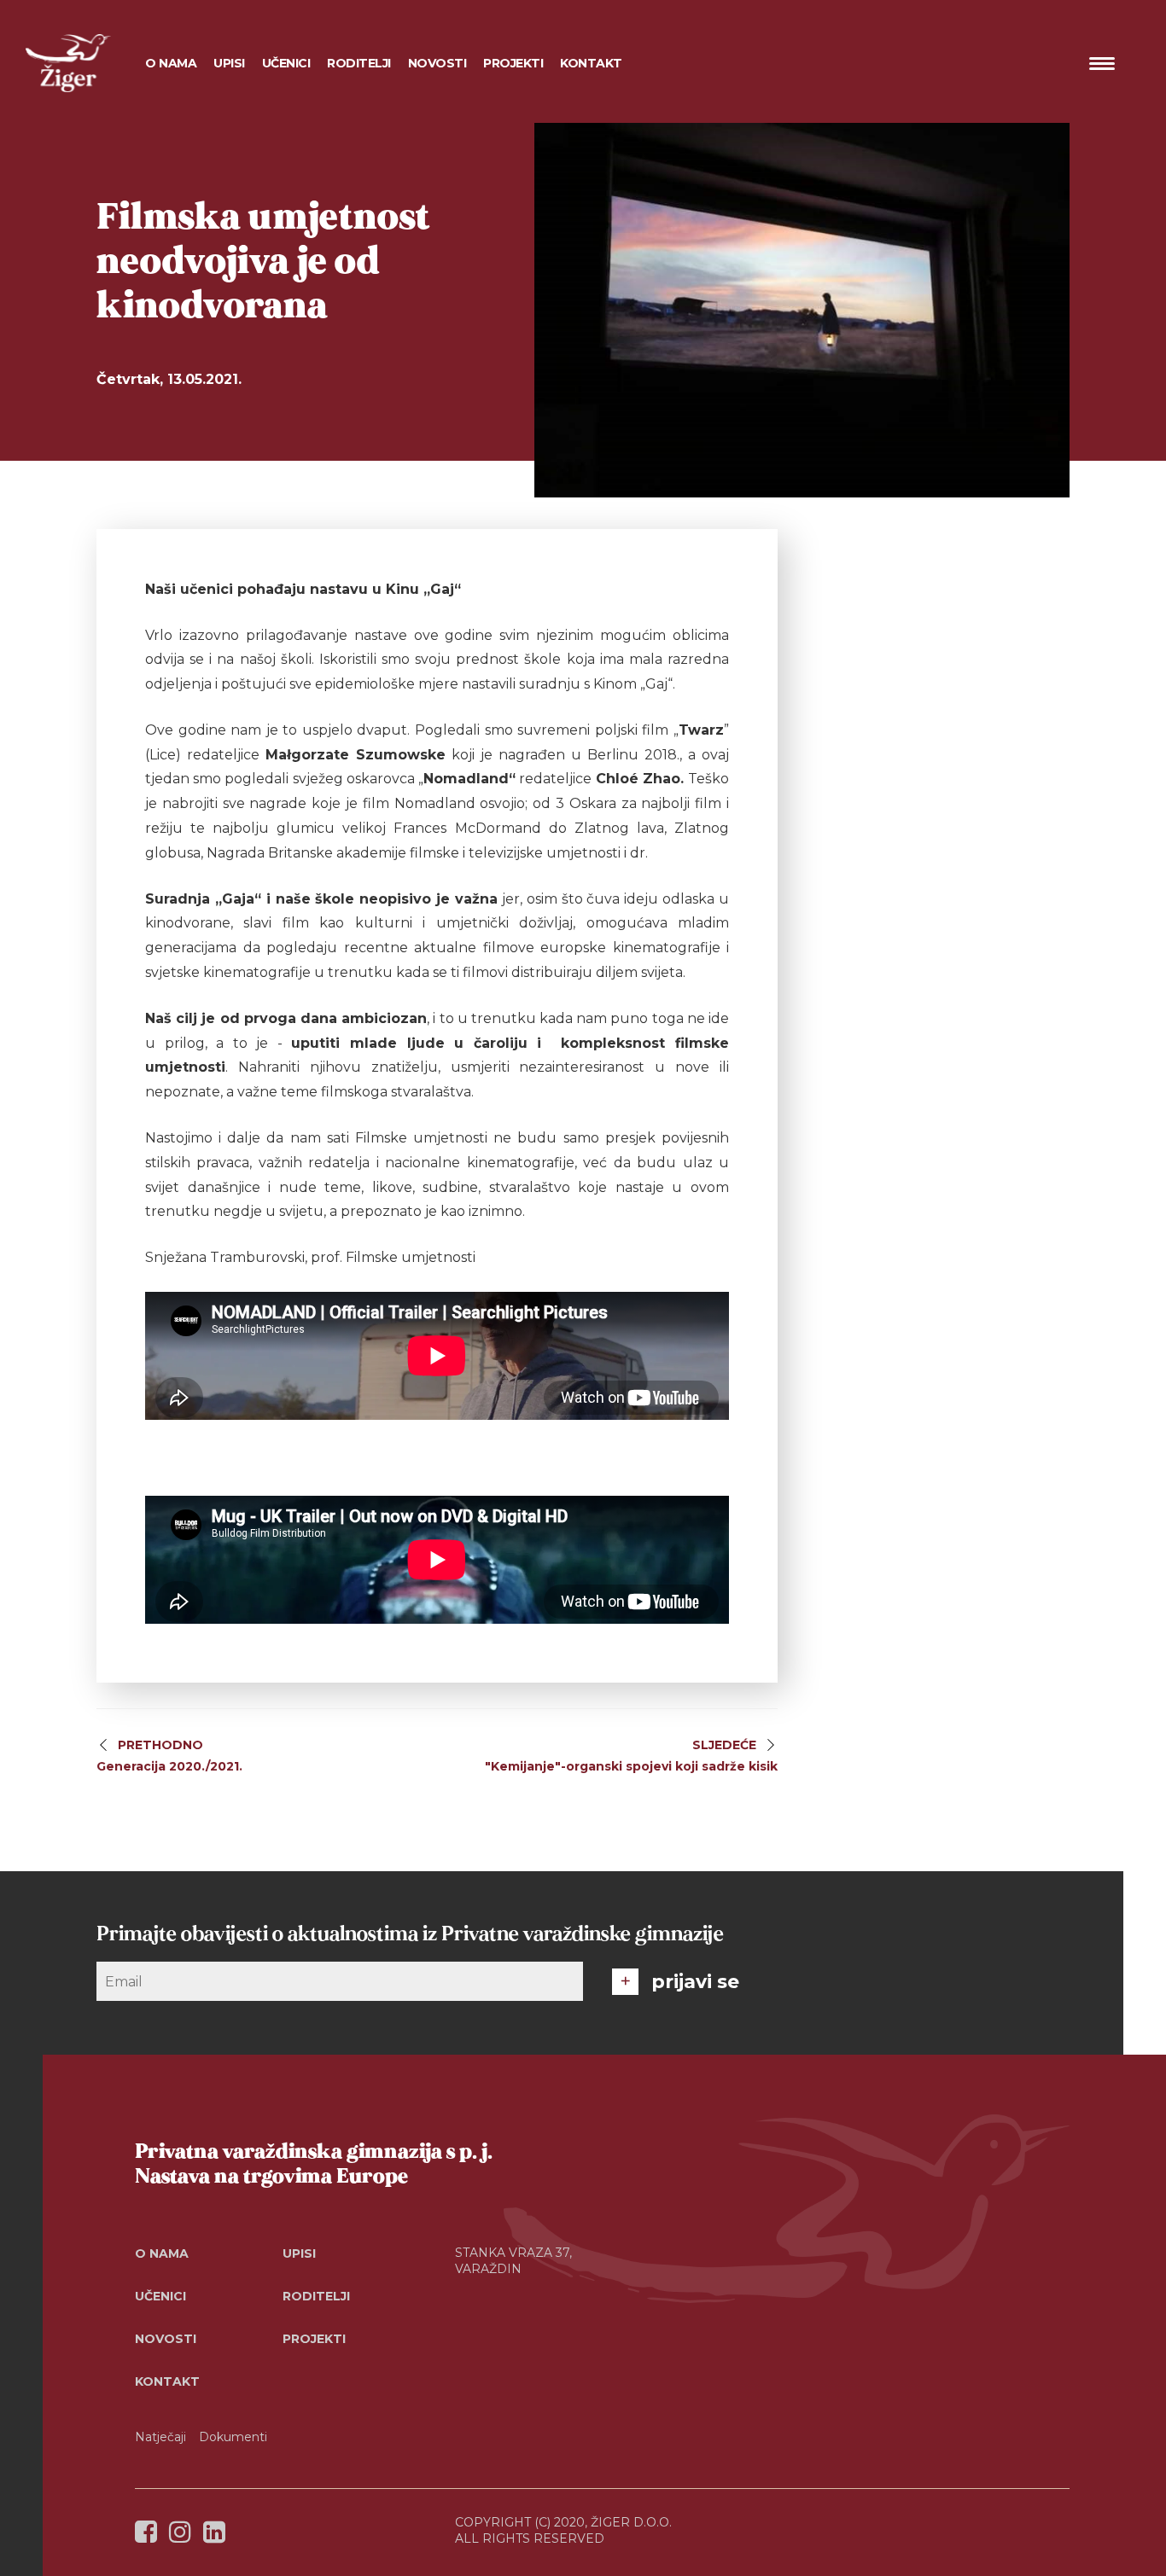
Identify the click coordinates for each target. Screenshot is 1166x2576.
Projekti (314, 2339)
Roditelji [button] (359, 63)
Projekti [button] (513, 63)
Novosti (437, 63)
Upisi (229, 63)
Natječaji (160, 2437)
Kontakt (591, 63)
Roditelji (316, 2296)
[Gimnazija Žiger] (68, 63)
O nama (162, 2253)
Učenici (160, 2296)
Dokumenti (233, 2437)
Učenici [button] (286, 63)
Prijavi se (695, 1982)
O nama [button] (171, 63)
